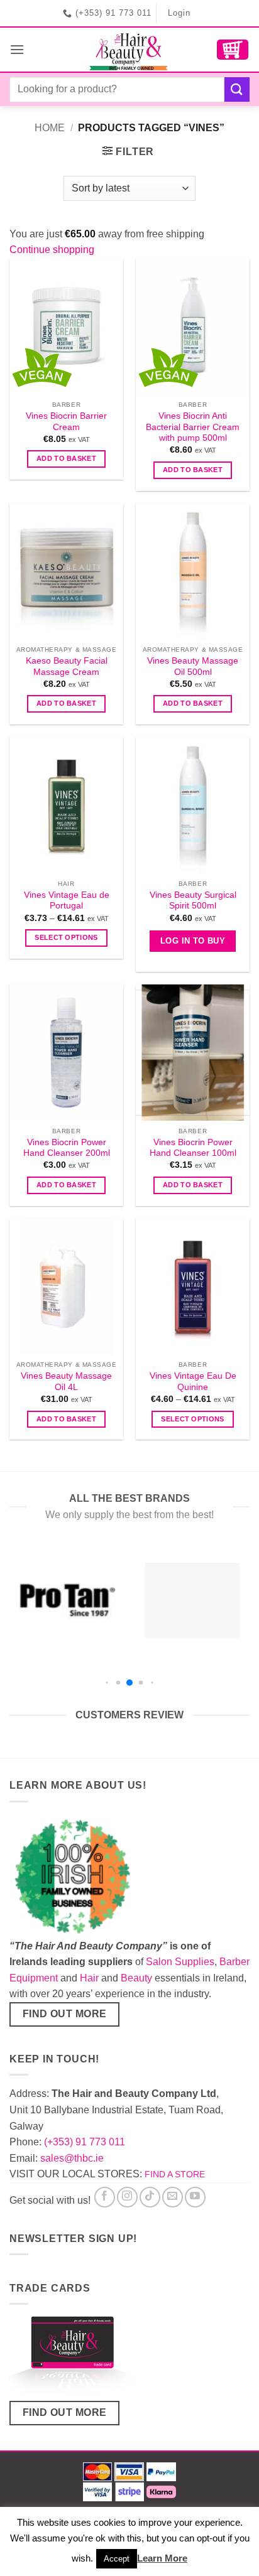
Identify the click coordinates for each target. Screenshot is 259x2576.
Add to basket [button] (66, 458)
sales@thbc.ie (72, 2158)
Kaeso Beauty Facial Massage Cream (67, 666)
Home (50, 128)
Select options (66, 937)
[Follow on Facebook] (105, 2197)
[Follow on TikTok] (150, 2197)
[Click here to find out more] (72, 2357)
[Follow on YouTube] (195, 2197)
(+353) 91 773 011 (85, 2142)
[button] (17, 49)
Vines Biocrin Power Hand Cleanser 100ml (193, 1148)
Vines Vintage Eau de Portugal (67, 901)
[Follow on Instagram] (127, 2197)
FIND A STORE (175, 2174)
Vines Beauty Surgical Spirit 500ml (193, 901)
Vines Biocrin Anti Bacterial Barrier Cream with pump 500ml (193, 427)
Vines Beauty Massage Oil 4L (66, 1382)
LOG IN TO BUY (193, 941)
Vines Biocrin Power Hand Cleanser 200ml (67, 1148)
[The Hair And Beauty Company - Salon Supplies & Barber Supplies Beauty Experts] (130, 50)
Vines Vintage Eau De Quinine (193, 1382)
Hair (89, 1978)
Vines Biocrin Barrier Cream (66, 422)
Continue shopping (52, 250)
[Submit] (237, 89)
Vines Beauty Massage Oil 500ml (193, 666)
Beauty (136, 1978)
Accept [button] (117, 2559)
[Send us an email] (173, 2197)
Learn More (162, 2558)
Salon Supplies (180, 1962)
